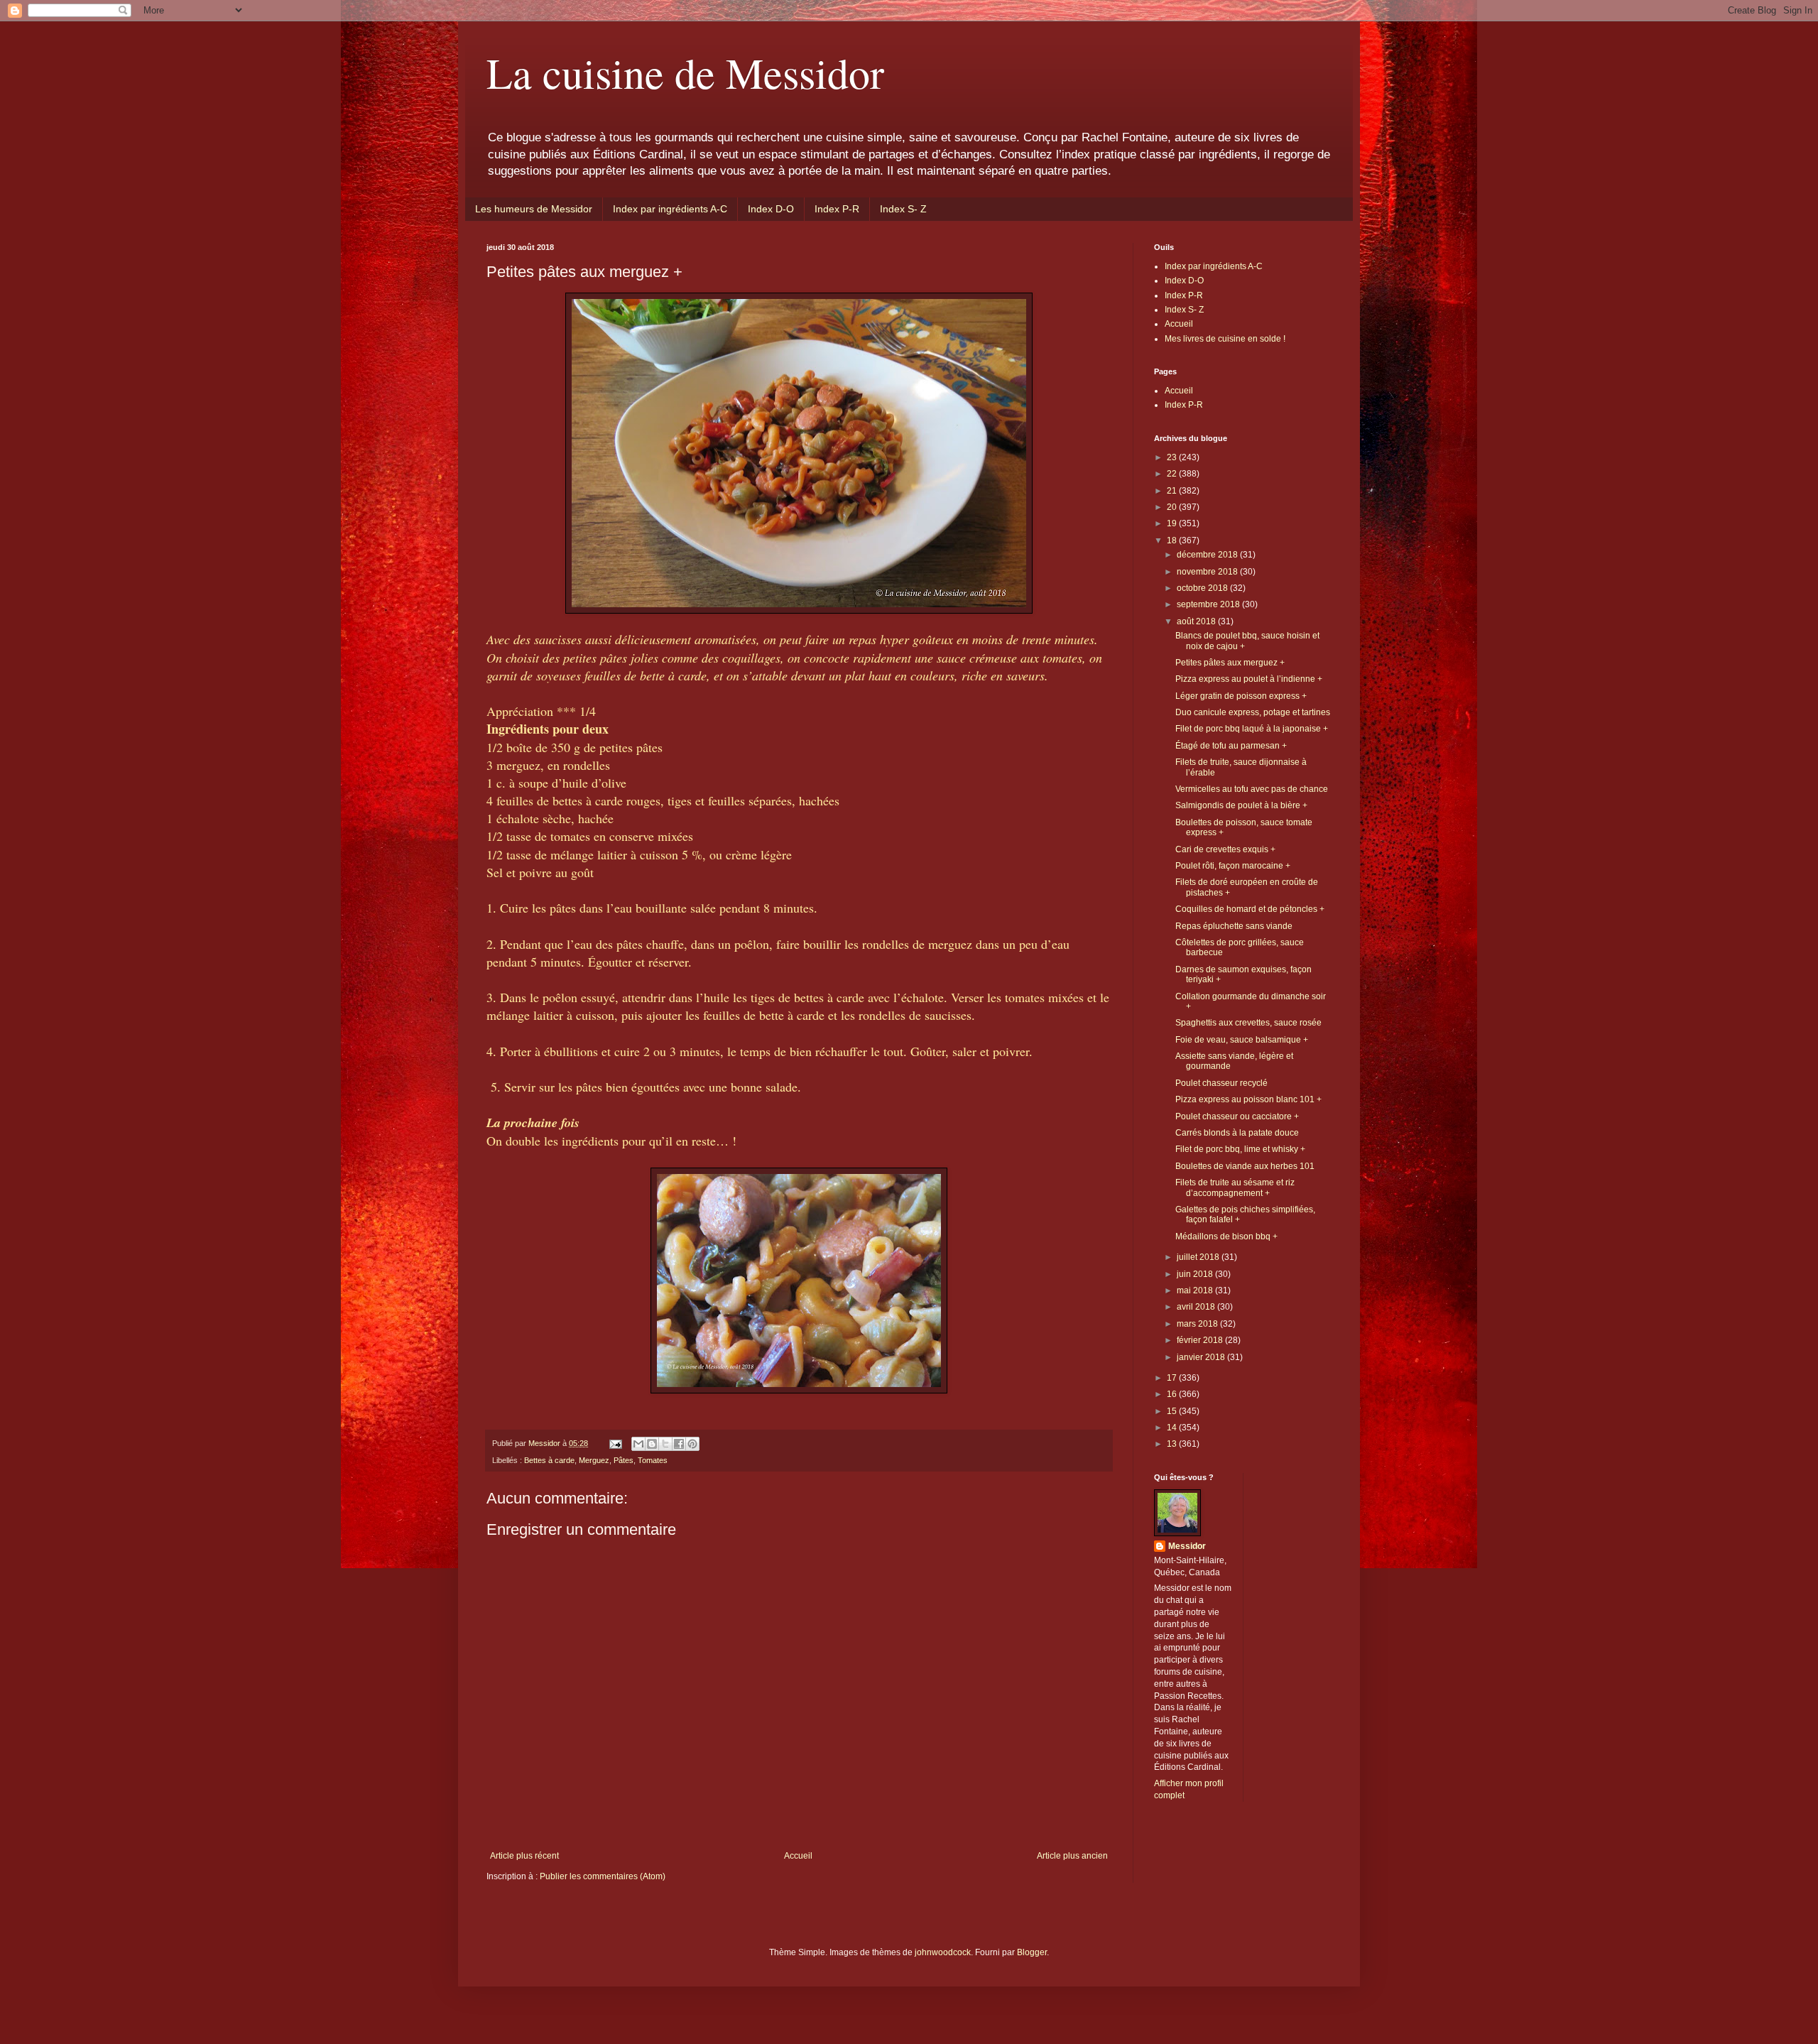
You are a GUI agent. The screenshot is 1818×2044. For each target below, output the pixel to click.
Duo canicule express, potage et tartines (1253, 712)
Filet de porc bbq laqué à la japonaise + (1252, 729)
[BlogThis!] (652, 1444)
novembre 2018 (1208, 572)
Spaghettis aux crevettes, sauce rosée (1248, 1023)
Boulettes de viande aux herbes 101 (1245, 1166)
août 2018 (1197, 621)
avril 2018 (1197, 1307)
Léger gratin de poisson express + (1241, 696)
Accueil (798, 1856)
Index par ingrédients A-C (670, 209)
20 (1173, 507)
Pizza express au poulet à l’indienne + (1249, 679)
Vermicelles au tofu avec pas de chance (1252, 789)
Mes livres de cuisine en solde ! (1225, 339)
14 (1173, 1428)
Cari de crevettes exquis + (1225, 849)
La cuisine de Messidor (685, 72)
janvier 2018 (1202, 1357)
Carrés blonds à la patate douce (1237, 1133)
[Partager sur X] (665, 1444)
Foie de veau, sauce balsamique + (1242, 1040)
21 (1173, 491)
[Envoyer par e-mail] (638, 1444)
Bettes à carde (549, 1460)
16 (1173, 1394)
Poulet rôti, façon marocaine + (1233, 866)
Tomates (653, 1460)
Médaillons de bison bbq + (1226, 1236)
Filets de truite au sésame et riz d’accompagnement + (1235, 1187)
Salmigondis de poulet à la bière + (1241, 805)
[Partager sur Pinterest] (692, 1444)
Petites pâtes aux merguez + (1230, 663)
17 (1173, 1378)
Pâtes (624, 1460)
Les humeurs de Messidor (534, 209)
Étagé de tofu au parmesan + (1231, 746)
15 (1173, 1411)
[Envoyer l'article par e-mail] (615, 1443)
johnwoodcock (943, 1952)
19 (1173, 523)
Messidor (1187, 1546)
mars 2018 (1198, 1324)
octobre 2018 (1203, 588)
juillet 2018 (1199, 1257)
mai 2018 (1196, 1290)
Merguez (594, 1460)
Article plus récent (524, 1856)
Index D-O (771, 209)
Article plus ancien (1072, 1856)
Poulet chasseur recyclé (1221, 1083)
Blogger (1032, 1952)
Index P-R (837, 209)
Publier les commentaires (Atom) (603, 1876)
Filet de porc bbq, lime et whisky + (1240, 1149)
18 (1173, 540)
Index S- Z (903, 209)
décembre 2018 (1208, 555)
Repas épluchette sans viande (1234, 926)
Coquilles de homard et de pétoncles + (1250, 909)
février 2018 (1201, 1340)
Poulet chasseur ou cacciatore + (1237, 1116)
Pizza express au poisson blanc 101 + (1248, 1099)
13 (1173, 1444)
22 (1173, 474)
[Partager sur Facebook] (679, 1444)
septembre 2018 (1209, 604)
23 (1173, 457)
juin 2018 (1196, 1274)
